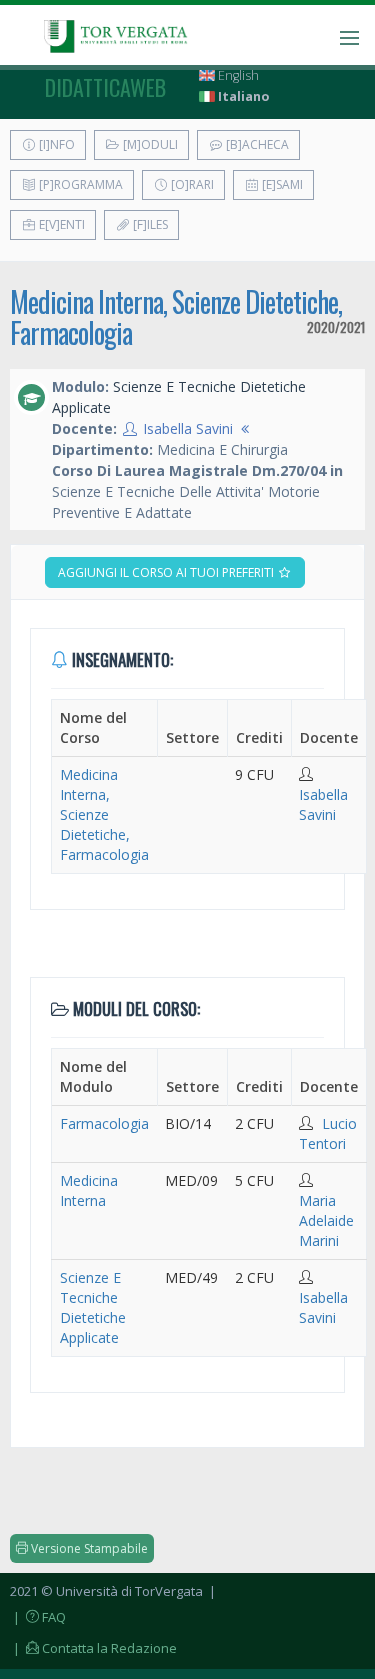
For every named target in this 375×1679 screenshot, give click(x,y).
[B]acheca (256, 144)
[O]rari (191, 184)
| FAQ (38, 1617)
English (237, 75)
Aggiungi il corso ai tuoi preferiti (167, 572)
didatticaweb (105, 87)
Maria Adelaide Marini (326, 1220)
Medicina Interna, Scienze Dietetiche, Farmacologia (176, 317)
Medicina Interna (89, 1190)
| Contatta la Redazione (93, 1648)
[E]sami (281, 184)
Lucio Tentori (328, 1133)
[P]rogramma (79, 184)
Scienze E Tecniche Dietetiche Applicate (93, 1307)
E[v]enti (60, 224)
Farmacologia (104, 1123)
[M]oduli (149, 144)
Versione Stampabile (88, 1548)
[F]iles (149, 224)
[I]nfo (55, 144)
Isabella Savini (188, 428)
